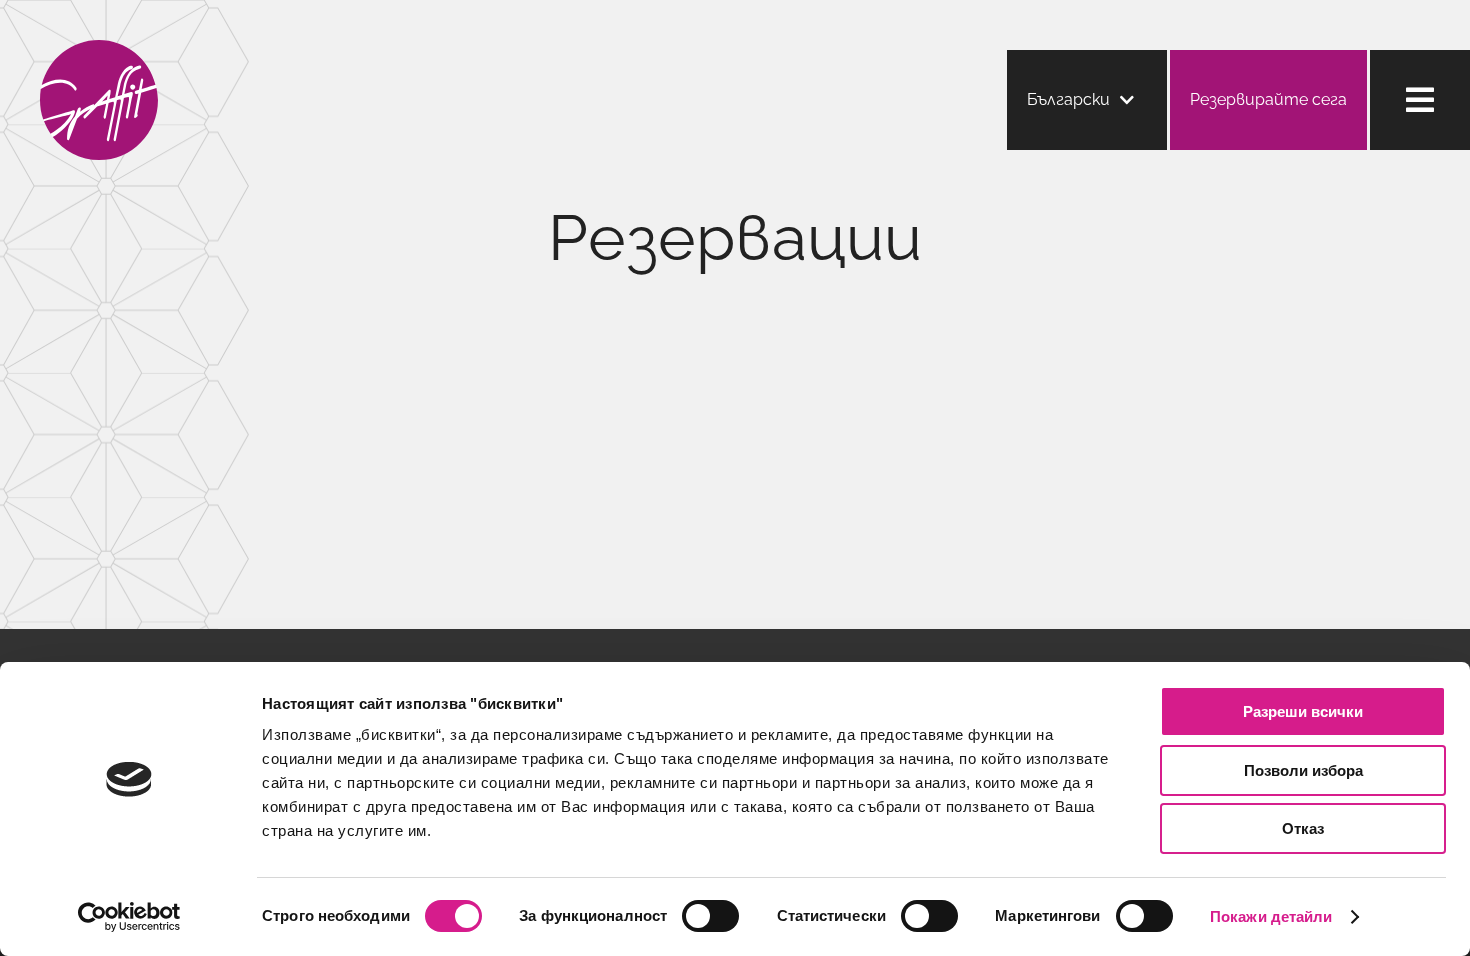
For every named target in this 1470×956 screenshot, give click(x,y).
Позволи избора (1303, 770)
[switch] (710, 916)
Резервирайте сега (1268, 99)
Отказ (1303, 828)
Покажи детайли (1271, 916)
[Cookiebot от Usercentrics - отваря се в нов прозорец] (129, 917)
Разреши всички (1303, 711)
